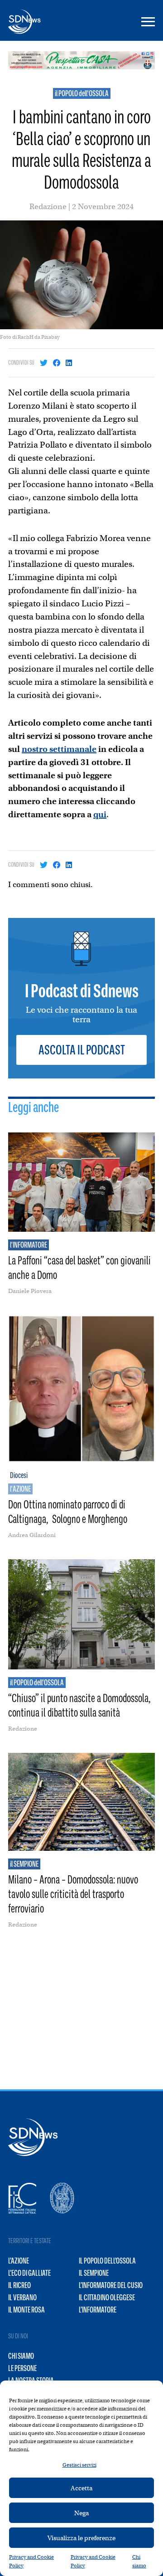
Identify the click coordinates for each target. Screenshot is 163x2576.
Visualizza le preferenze (81, 2538)
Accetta (81, 2488)
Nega (81, 2513)
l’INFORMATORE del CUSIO (111, 2285)
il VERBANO (22, 2298)
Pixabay (50, 337)
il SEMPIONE (94, 2273)
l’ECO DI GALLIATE (29, 2273)
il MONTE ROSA (26, 2310)
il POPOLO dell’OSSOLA (107, 2261)
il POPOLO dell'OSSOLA (82, 93)
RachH (26, 337)
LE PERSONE (22, 2368)
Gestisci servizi (79, 2465)
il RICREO (19, 2285)
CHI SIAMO (21, 2356)
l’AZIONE (19, 2261)
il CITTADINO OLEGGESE (107, 2298)
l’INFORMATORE (98, 2310)
